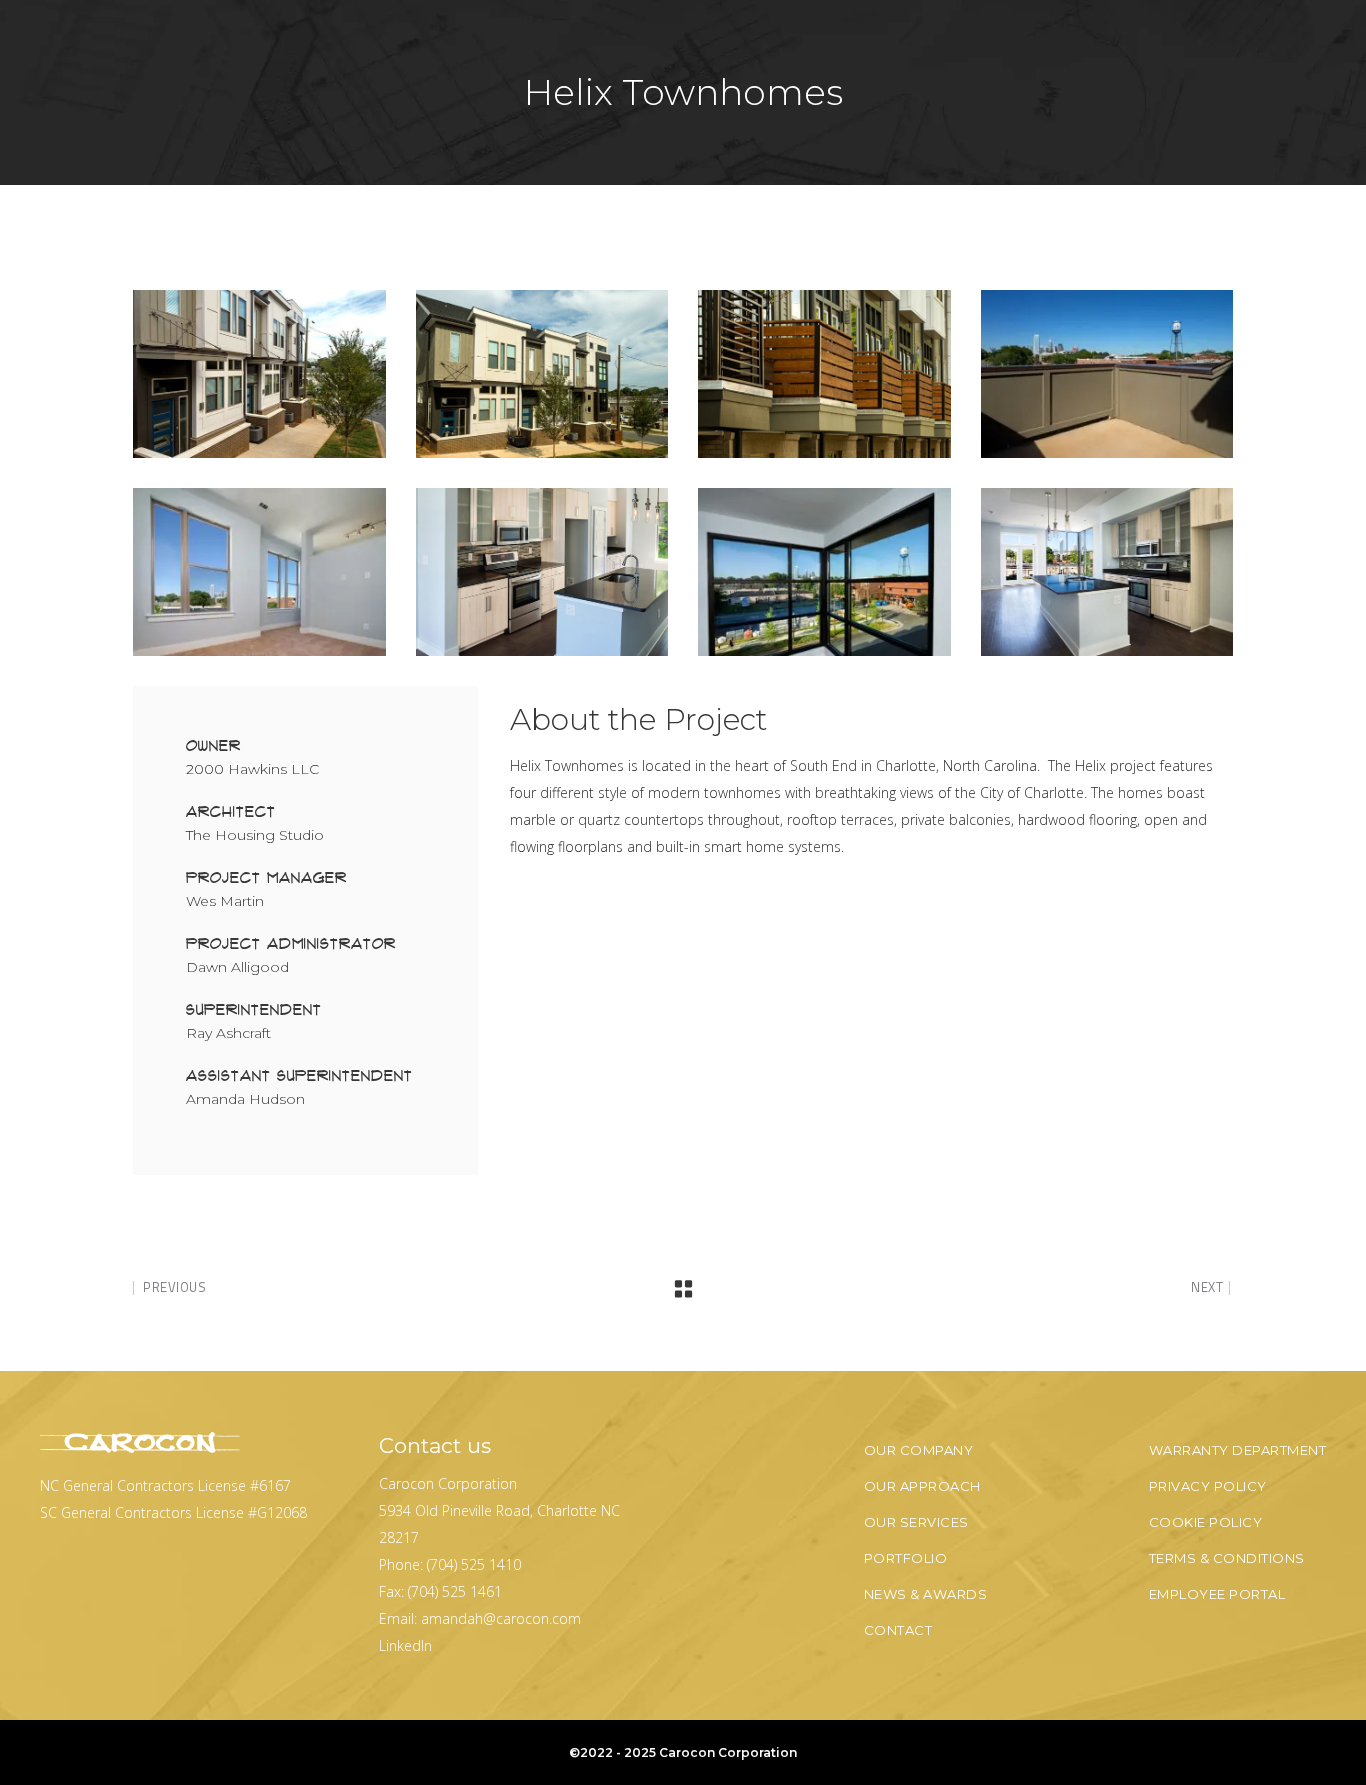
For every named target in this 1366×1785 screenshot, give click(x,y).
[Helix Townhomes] (1107, 374)
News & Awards (926, 1594)
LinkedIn (405, 1645)
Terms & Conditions (1227, 1558)
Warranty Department (1238, 1450)
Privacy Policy (1208, 1486)
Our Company (919, 1450)
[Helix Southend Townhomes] (259, 374)
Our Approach (922, 1486)
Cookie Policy (1206, 1522)
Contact (898, 1630)
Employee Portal (1217, 1594)
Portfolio (906, 1558)
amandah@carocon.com (501, 1618)
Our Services (916, 1522)
